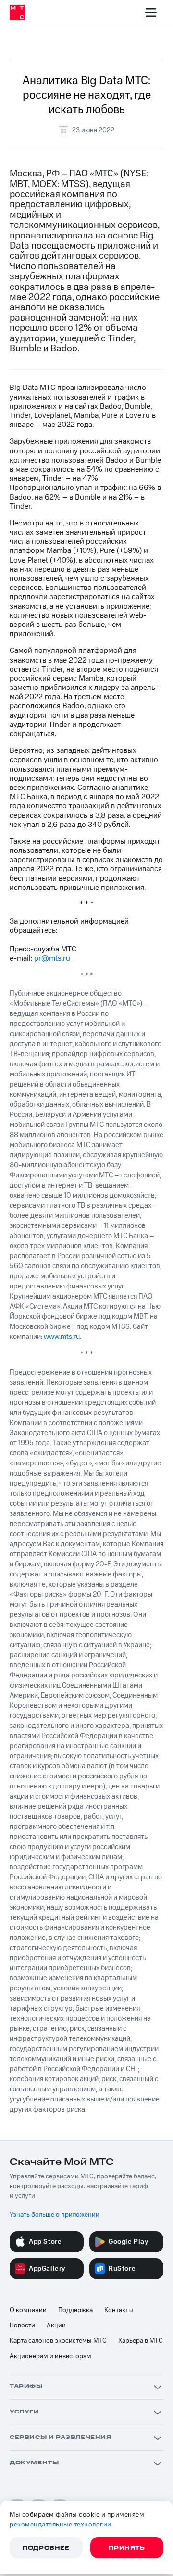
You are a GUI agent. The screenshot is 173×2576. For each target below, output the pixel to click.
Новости (22, 2326)
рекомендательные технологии (61, 2525)
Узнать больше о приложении (55, 2215)
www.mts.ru (62, 1337)
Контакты (119, 2310)
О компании (28, 2310)
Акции (56, 2326)
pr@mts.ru (52, 958)
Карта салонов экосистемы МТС (58, 2341)
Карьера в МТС (141, 2341)
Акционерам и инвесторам (50, 2356)
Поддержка (75, 2310)
